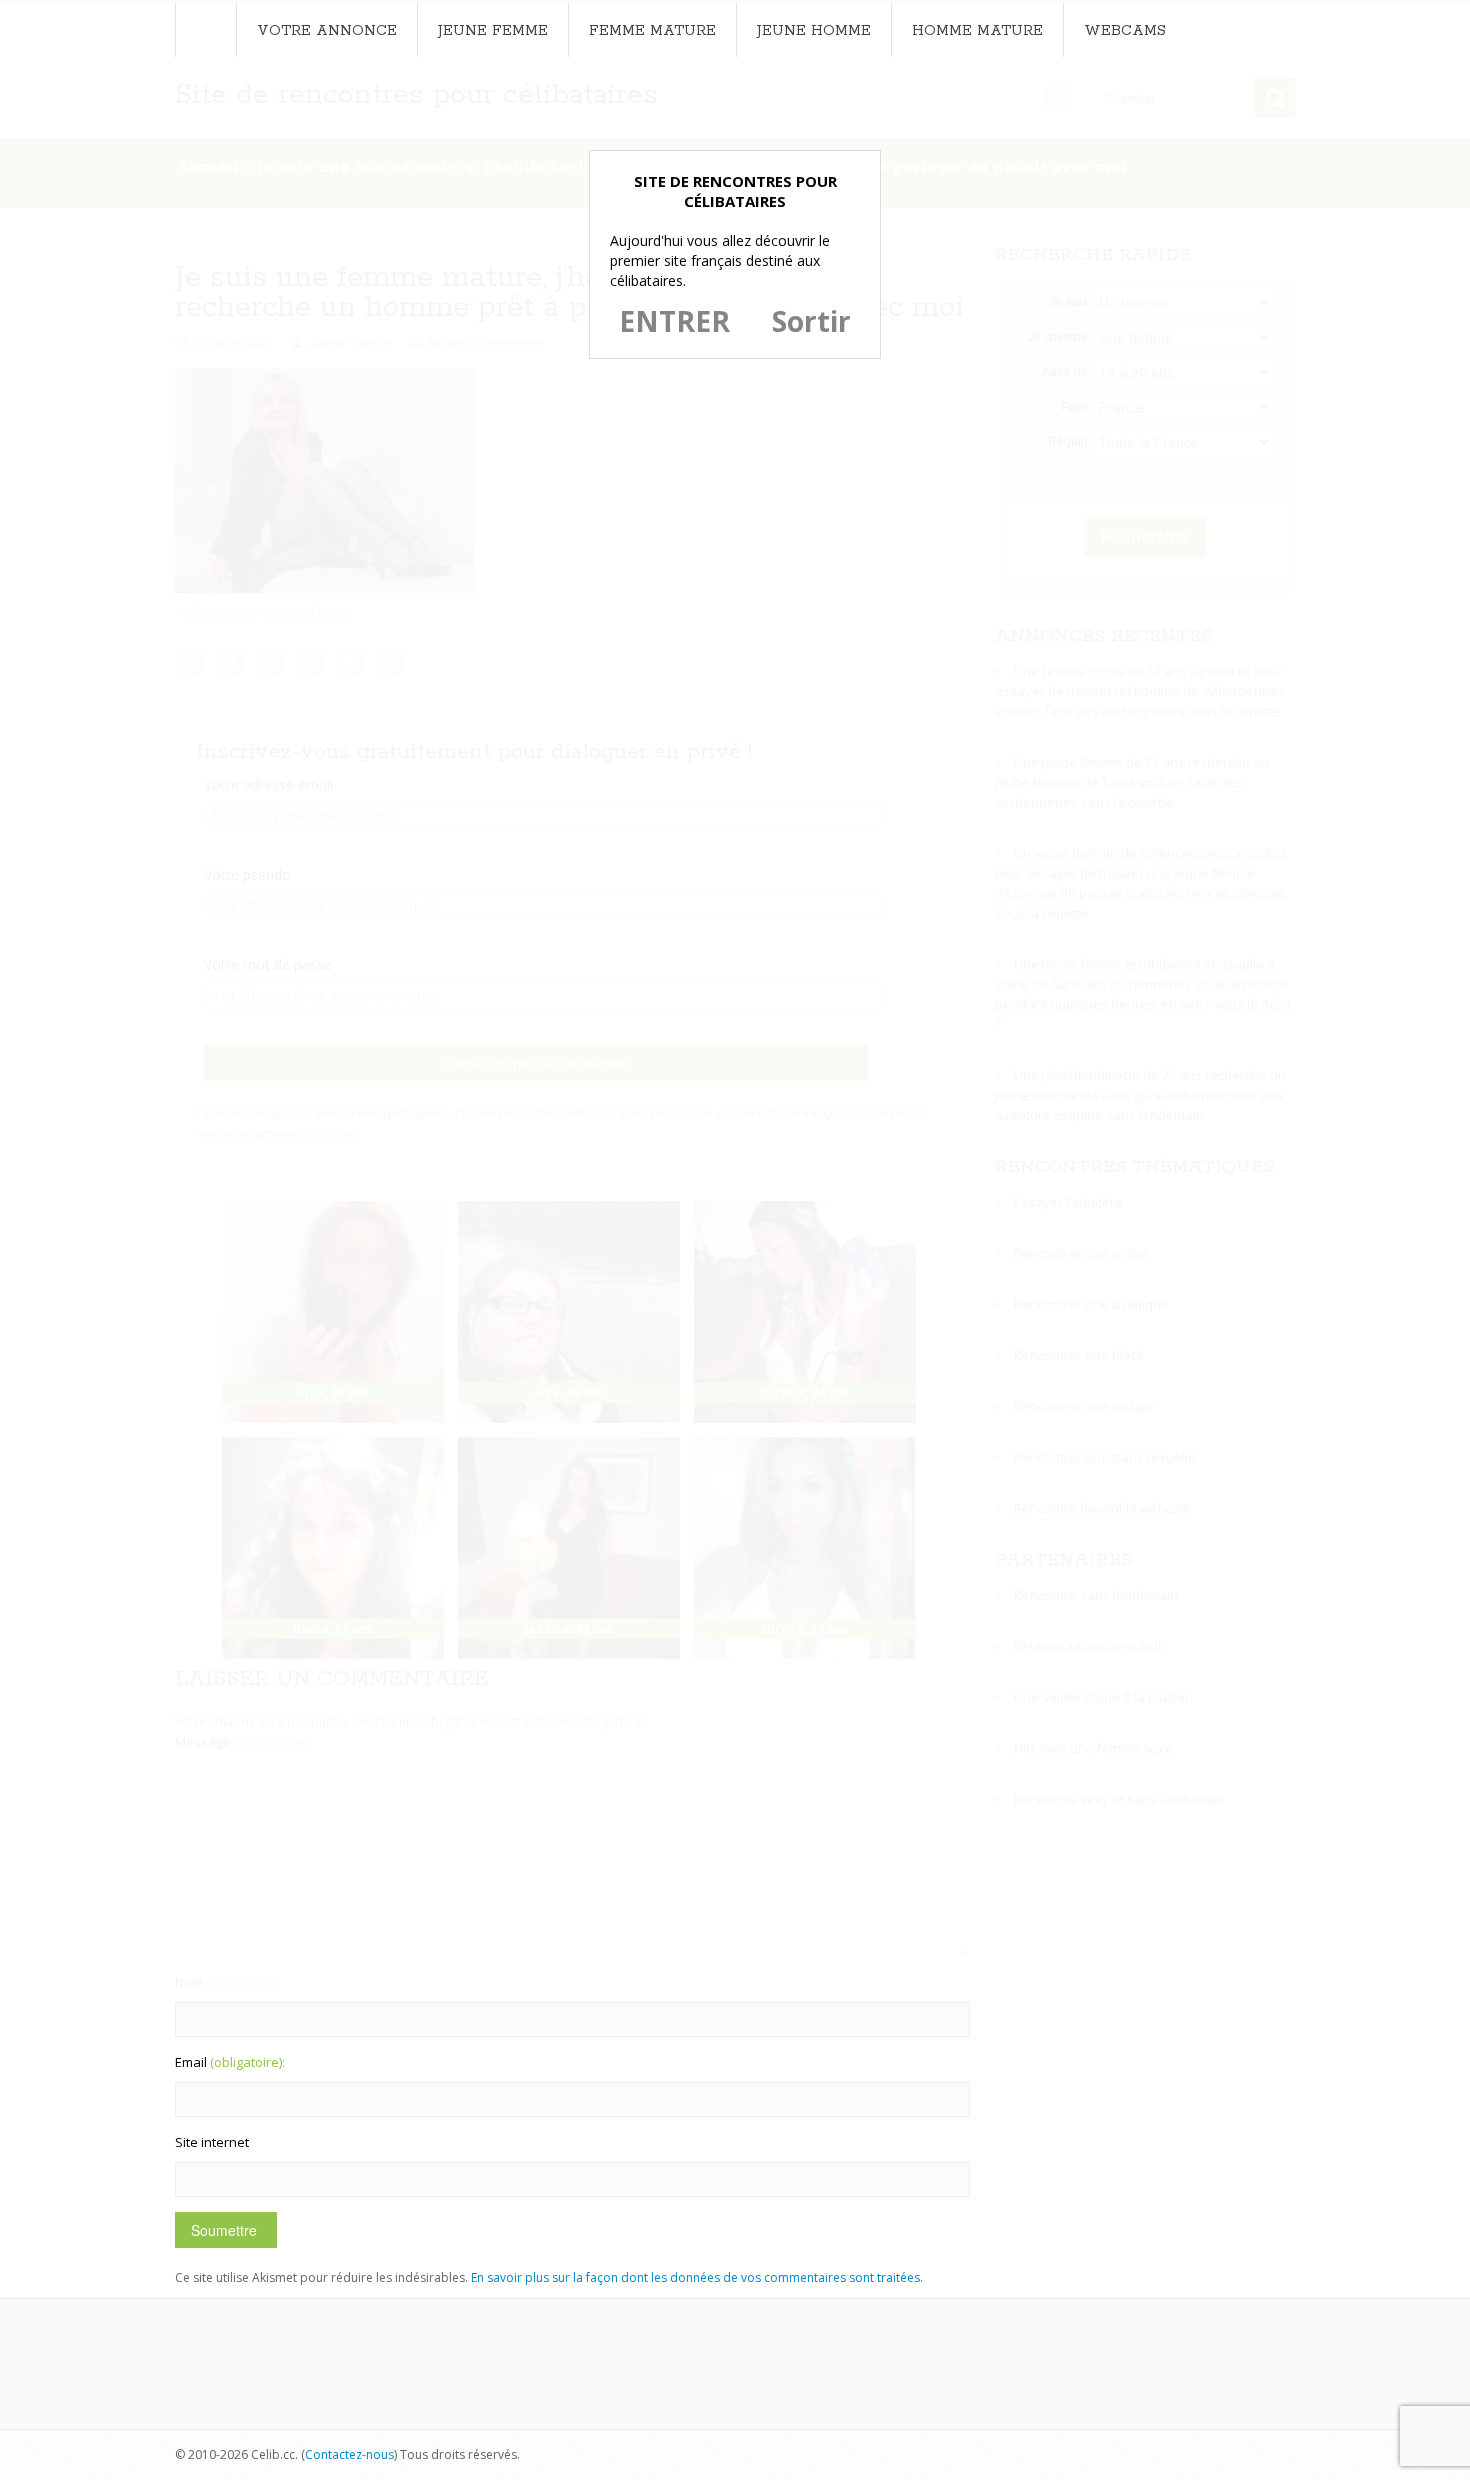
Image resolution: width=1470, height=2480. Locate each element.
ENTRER (674, 321)
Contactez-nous (349, 2454)
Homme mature (977, 31)
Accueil (205, 30)
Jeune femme (493, 31)
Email (230, 2062)
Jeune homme (814, 31)
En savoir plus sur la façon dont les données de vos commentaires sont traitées (695, 2277)
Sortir (811, 321)
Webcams (1125, 31)
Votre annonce (327, 31)
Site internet (212, 2142)
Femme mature (652, 31)
